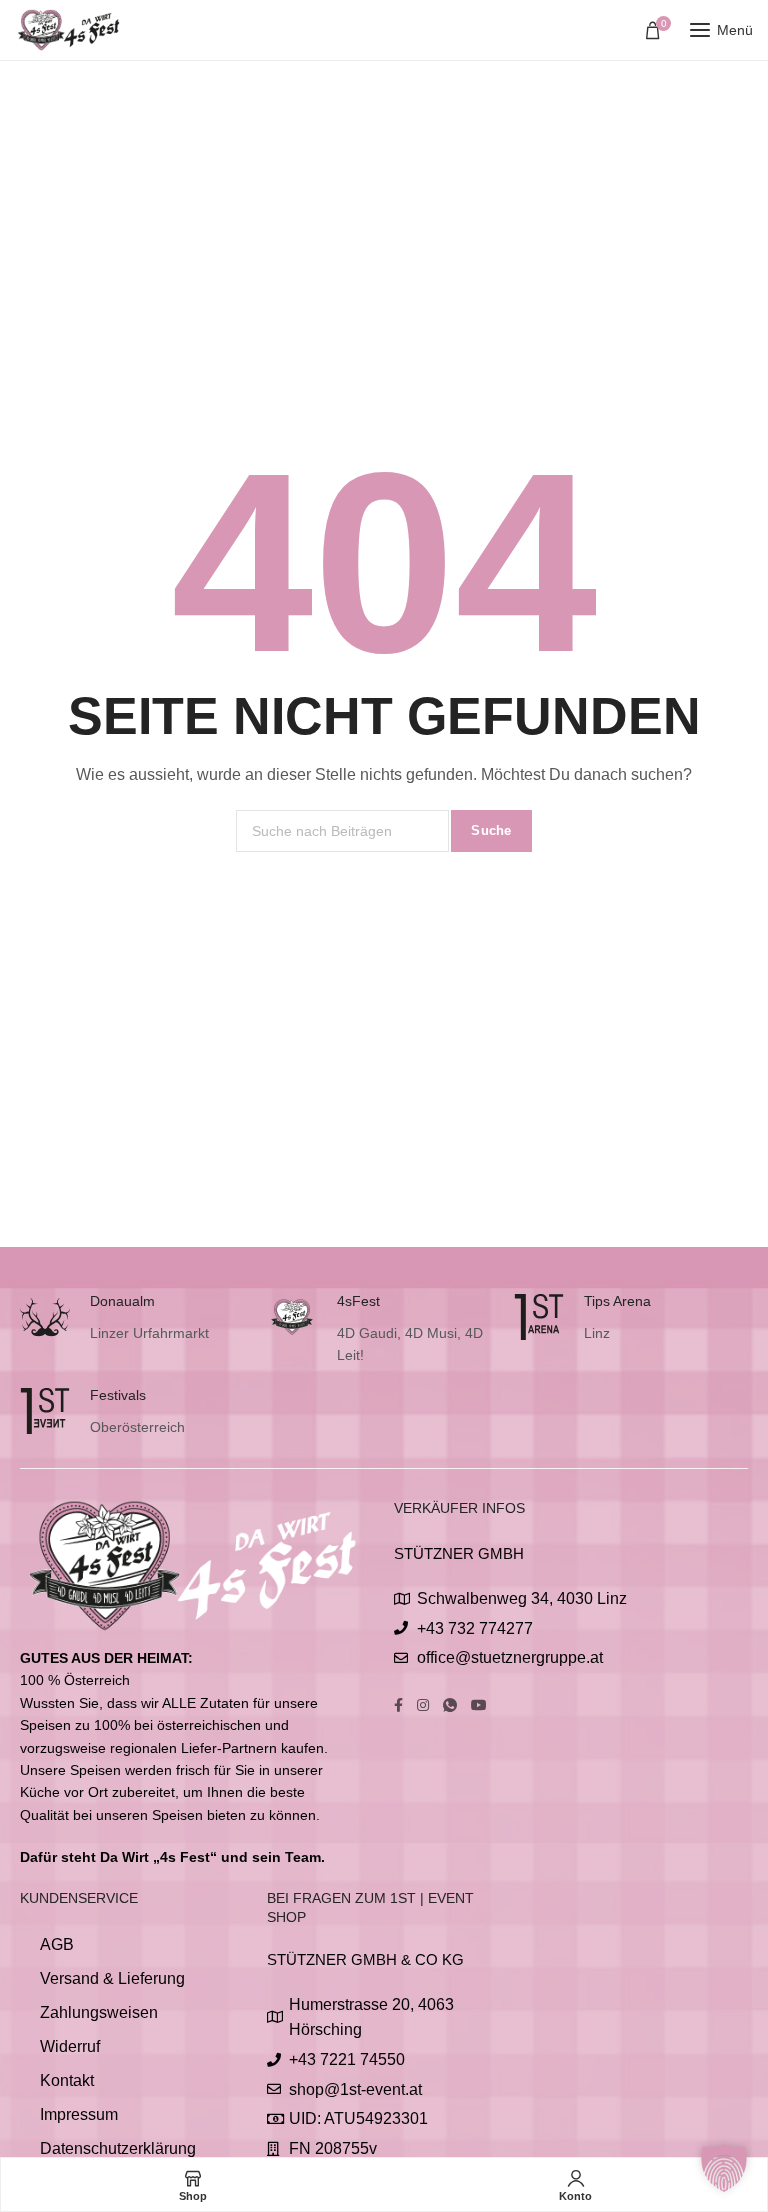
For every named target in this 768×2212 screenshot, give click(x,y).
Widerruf (70, 2046)
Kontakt (67, 2080)
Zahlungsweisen (99, 2012)
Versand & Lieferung (112, 1978)
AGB (57, 1944)
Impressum (79, 2114)
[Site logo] (70, 29)
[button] (724, 2168)
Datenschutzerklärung (118, 2148)
